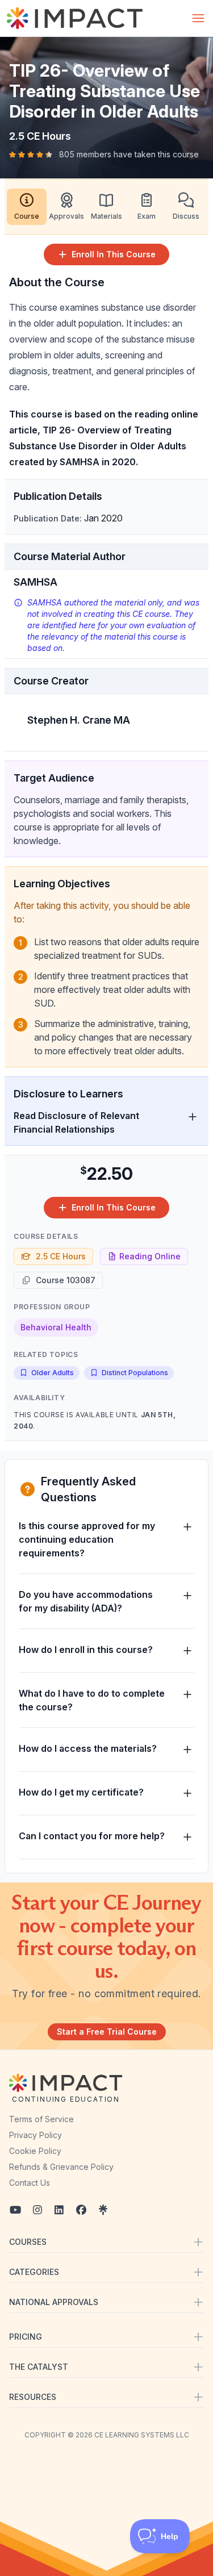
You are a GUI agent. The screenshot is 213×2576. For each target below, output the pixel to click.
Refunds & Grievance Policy (61, 2167)
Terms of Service (41, 2119)
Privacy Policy (35, 2135)
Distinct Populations (135, 1373)
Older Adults (53, 1373)
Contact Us (30, 2183)
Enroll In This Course (114, 254)
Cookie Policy (35, 2151)
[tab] (27, 207)
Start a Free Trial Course (107, 2032)
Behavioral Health (56, 1327)
